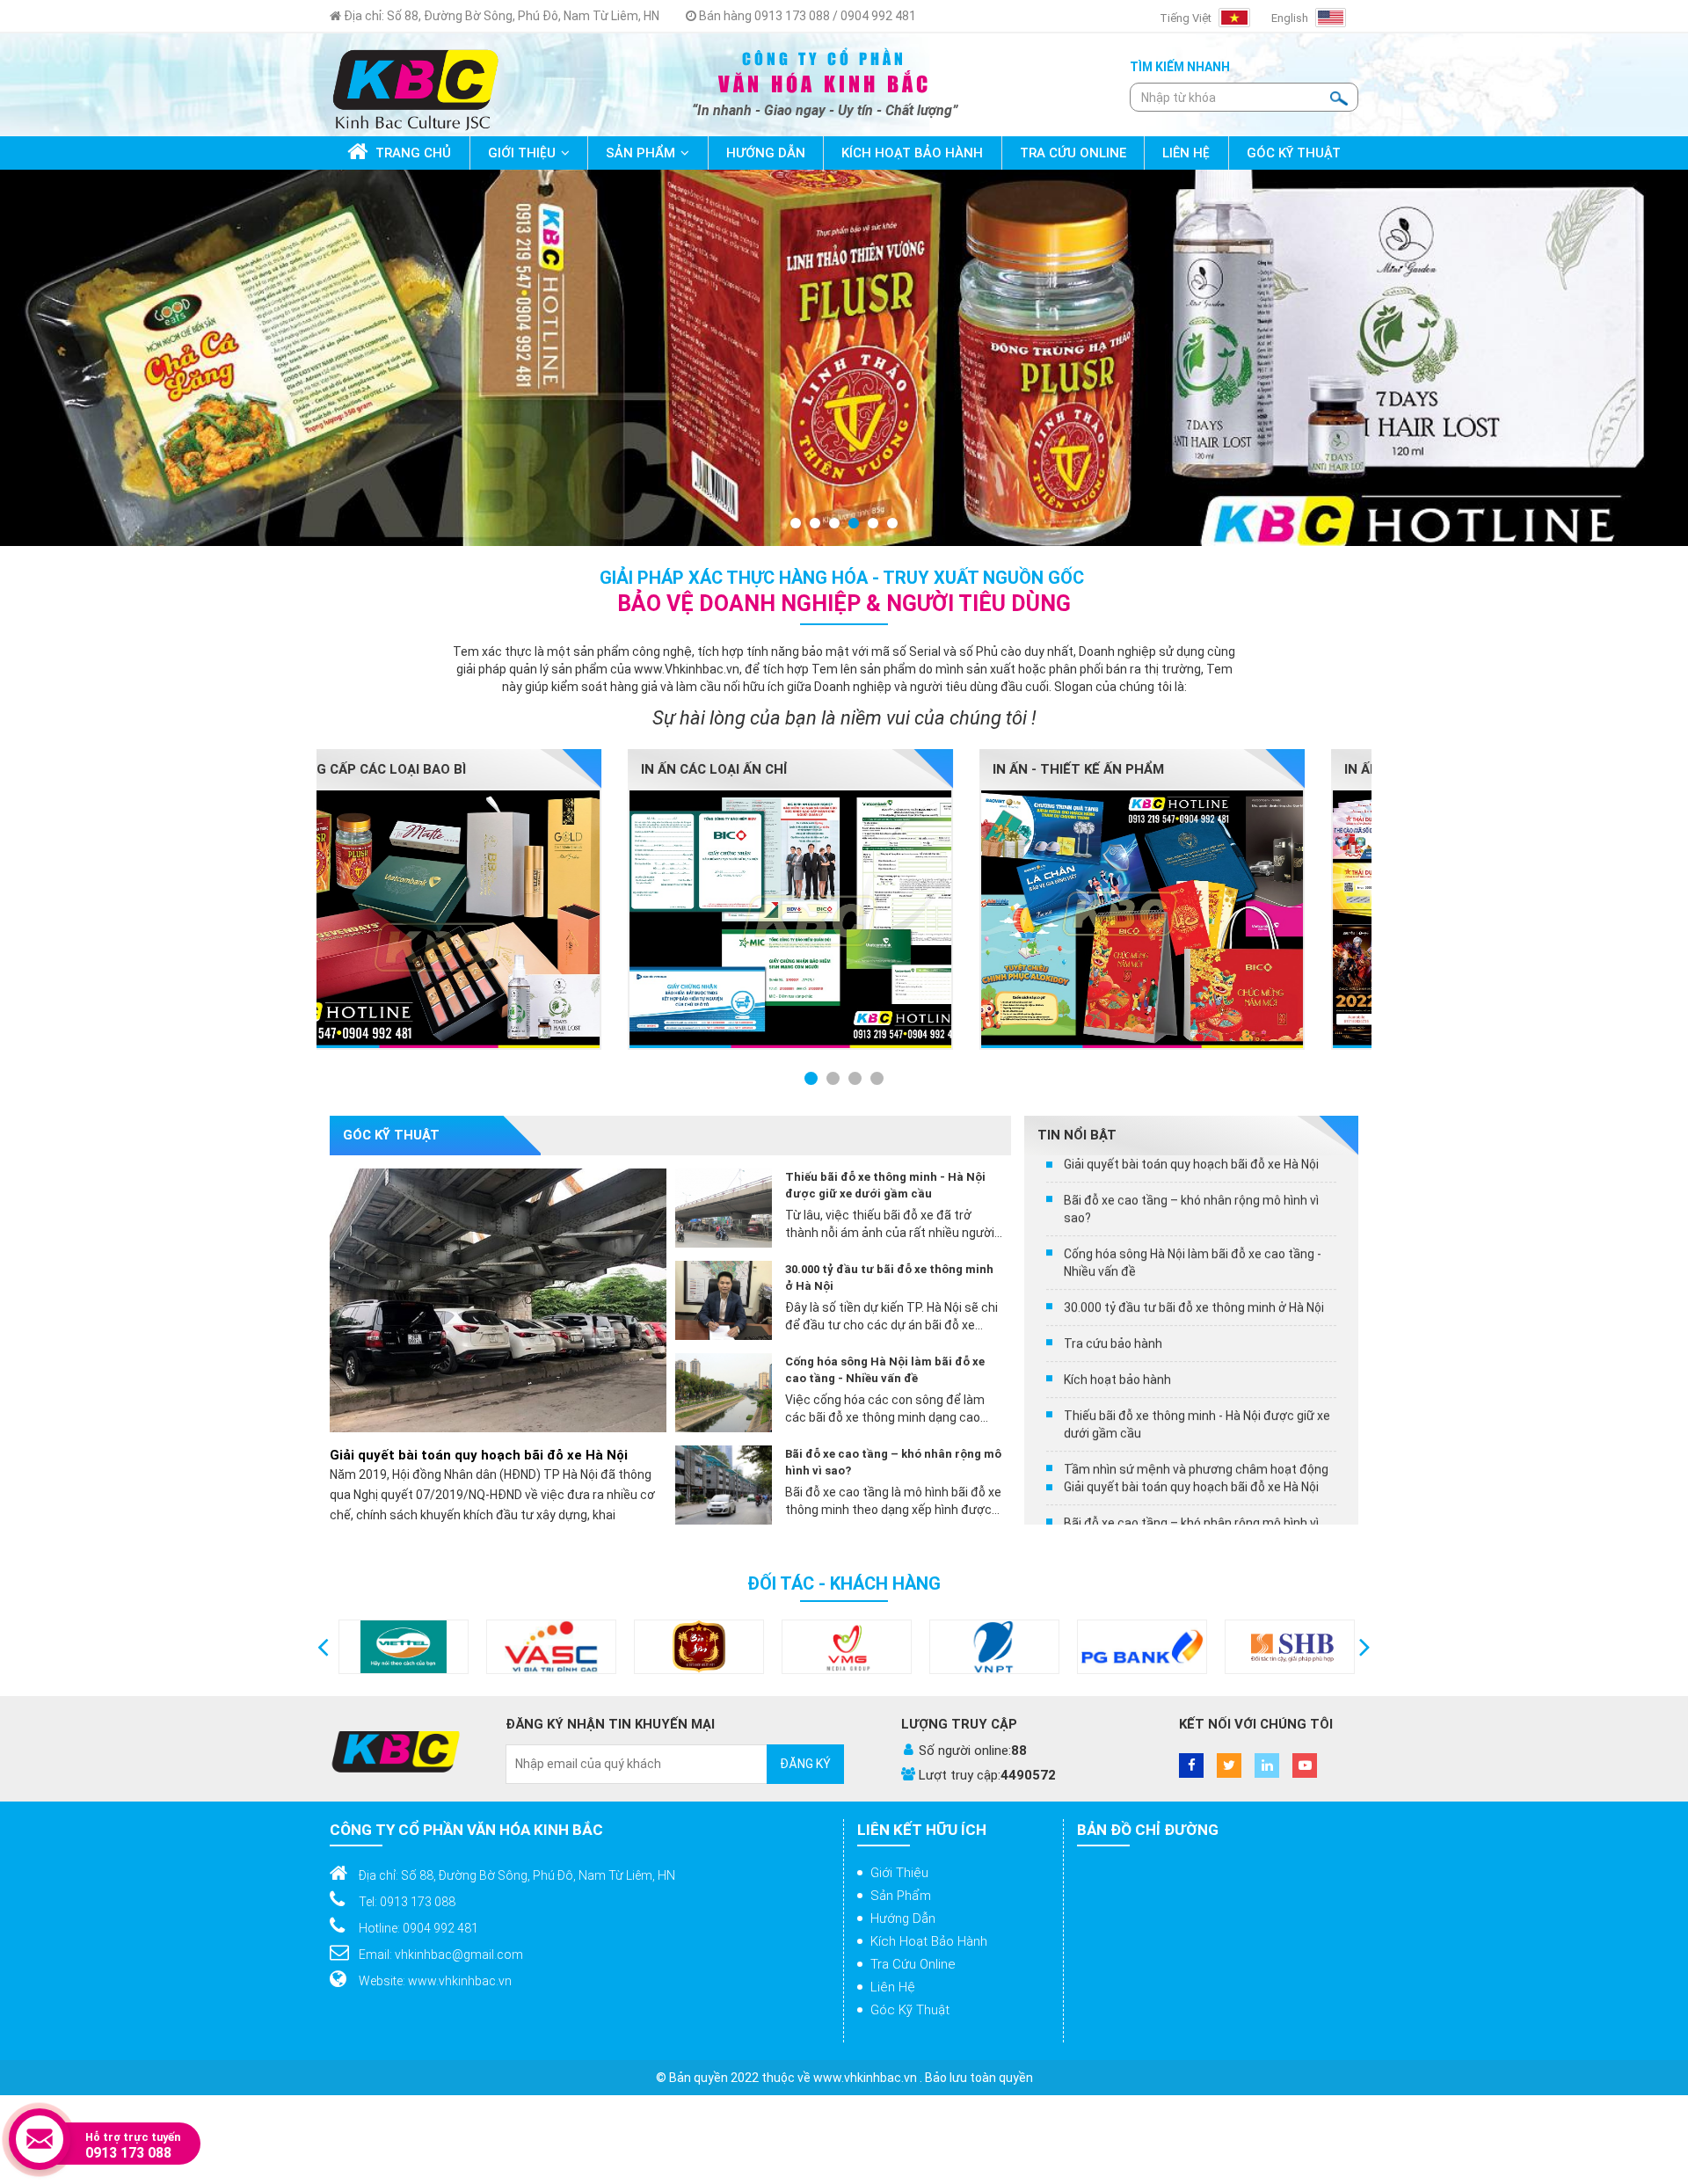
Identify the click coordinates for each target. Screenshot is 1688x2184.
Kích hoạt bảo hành (1117, 1215)
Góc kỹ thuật (910, 2010)
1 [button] (797, 524)
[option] (844, 358)
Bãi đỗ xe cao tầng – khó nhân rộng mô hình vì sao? (893, 1462)
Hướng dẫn (903, 1918)
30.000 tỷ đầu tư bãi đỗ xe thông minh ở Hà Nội (889, 1278)
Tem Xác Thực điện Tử (1151, 769)
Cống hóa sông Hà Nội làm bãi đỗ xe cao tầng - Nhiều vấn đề (885, 1370)
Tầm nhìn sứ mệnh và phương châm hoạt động (1196, 1305)
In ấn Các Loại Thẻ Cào (801, 769)
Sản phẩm (901, 1896)
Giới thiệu (899, 1873)
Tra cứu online (913, 1964)
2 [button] (816, 524)
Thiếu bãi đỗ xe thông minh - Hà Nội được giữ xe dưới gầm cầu (885, 1185)
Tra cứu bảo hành (1113, 1179)
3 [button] (835, 524)
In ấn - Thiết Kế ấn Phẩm (455, 769)
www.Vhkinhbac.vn (687, 669)
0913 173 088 (128, 2153)
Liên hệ (893, 1987)
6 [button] (893, 524)
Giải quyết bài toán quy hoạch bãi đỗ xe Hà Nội (479, 1455)
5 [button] (874, 524)
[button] (323, 1647)
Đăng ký (805, 1764)
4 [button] (855, 524)
